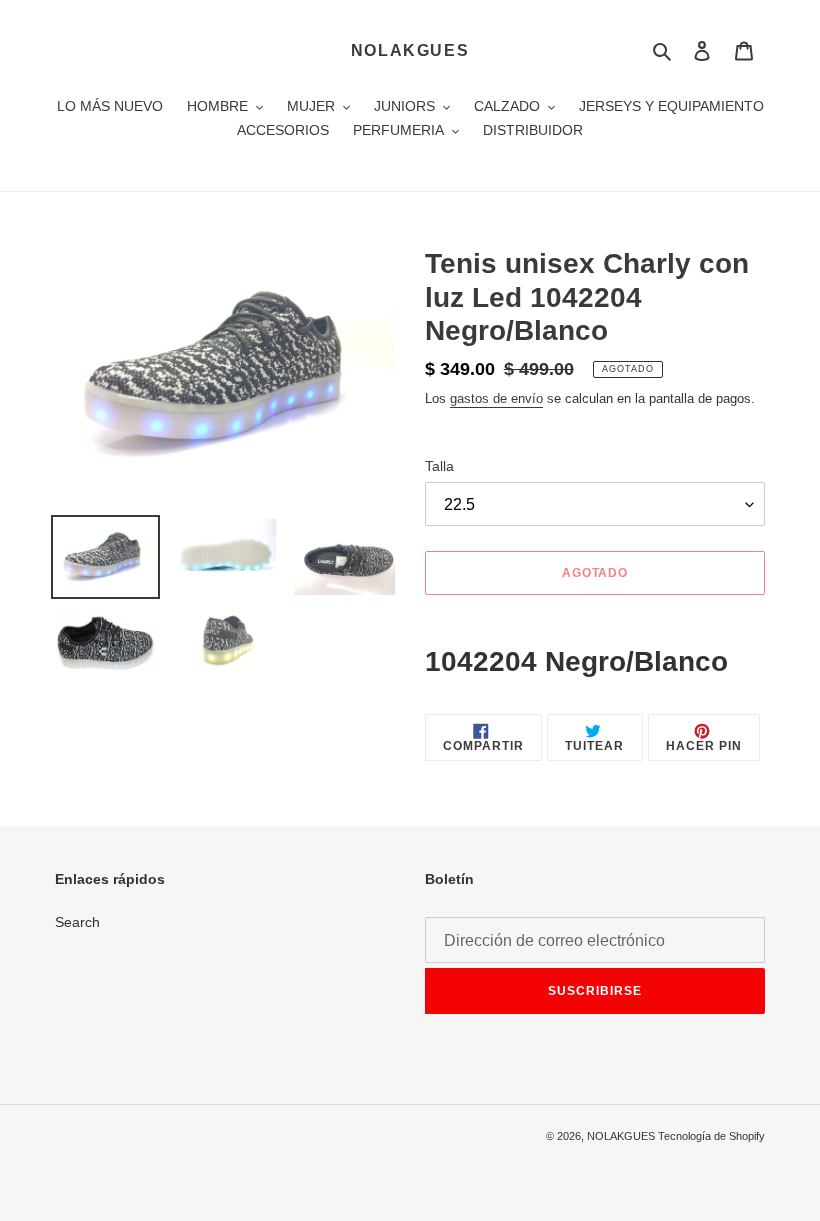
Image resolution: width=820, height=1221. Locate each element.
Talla (439, 466)
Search (77, 922)
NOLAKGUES (410, 50)
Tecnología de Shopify (711, 1136)
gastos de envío (496, 398)
